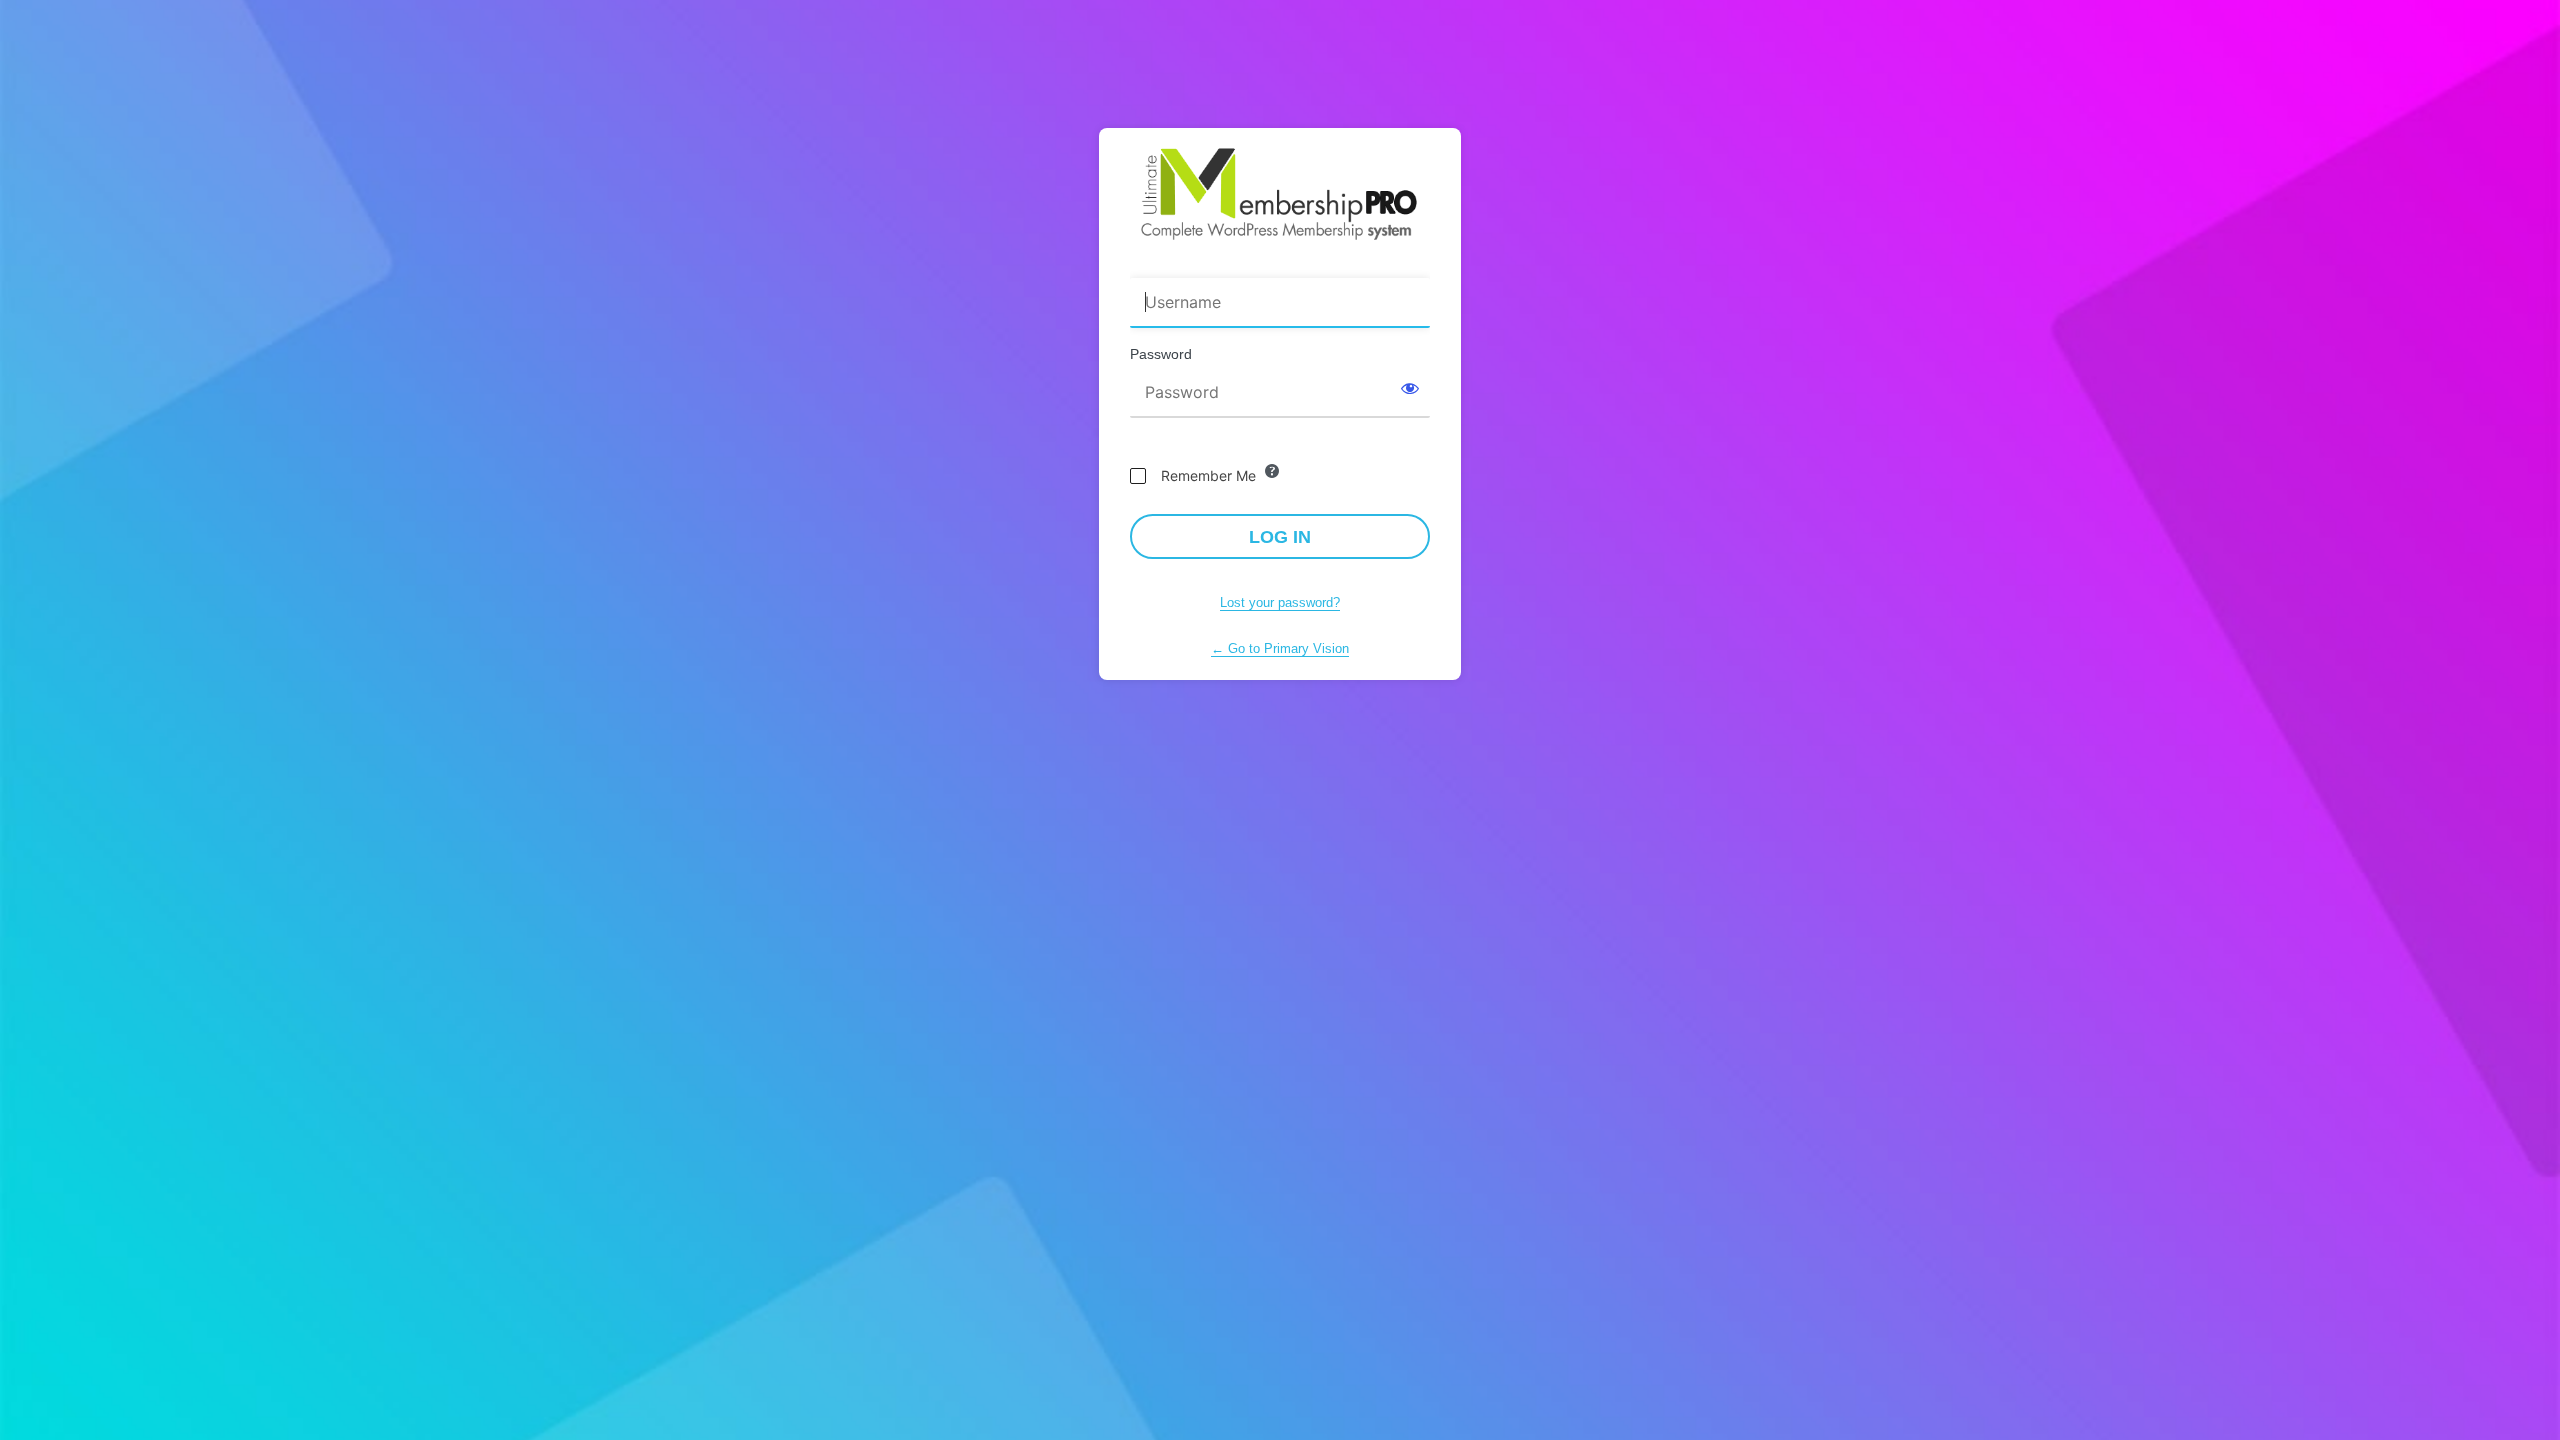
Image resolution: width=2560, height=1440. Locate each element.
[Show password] (1410, 388)
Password (1161, 354)
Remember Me (1208, 475)
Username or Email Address (1226, 264)
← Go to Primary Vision (1280, 648)
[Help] (1272, 471)
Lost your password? (1280, 602)
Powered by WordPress (1280, 194)
